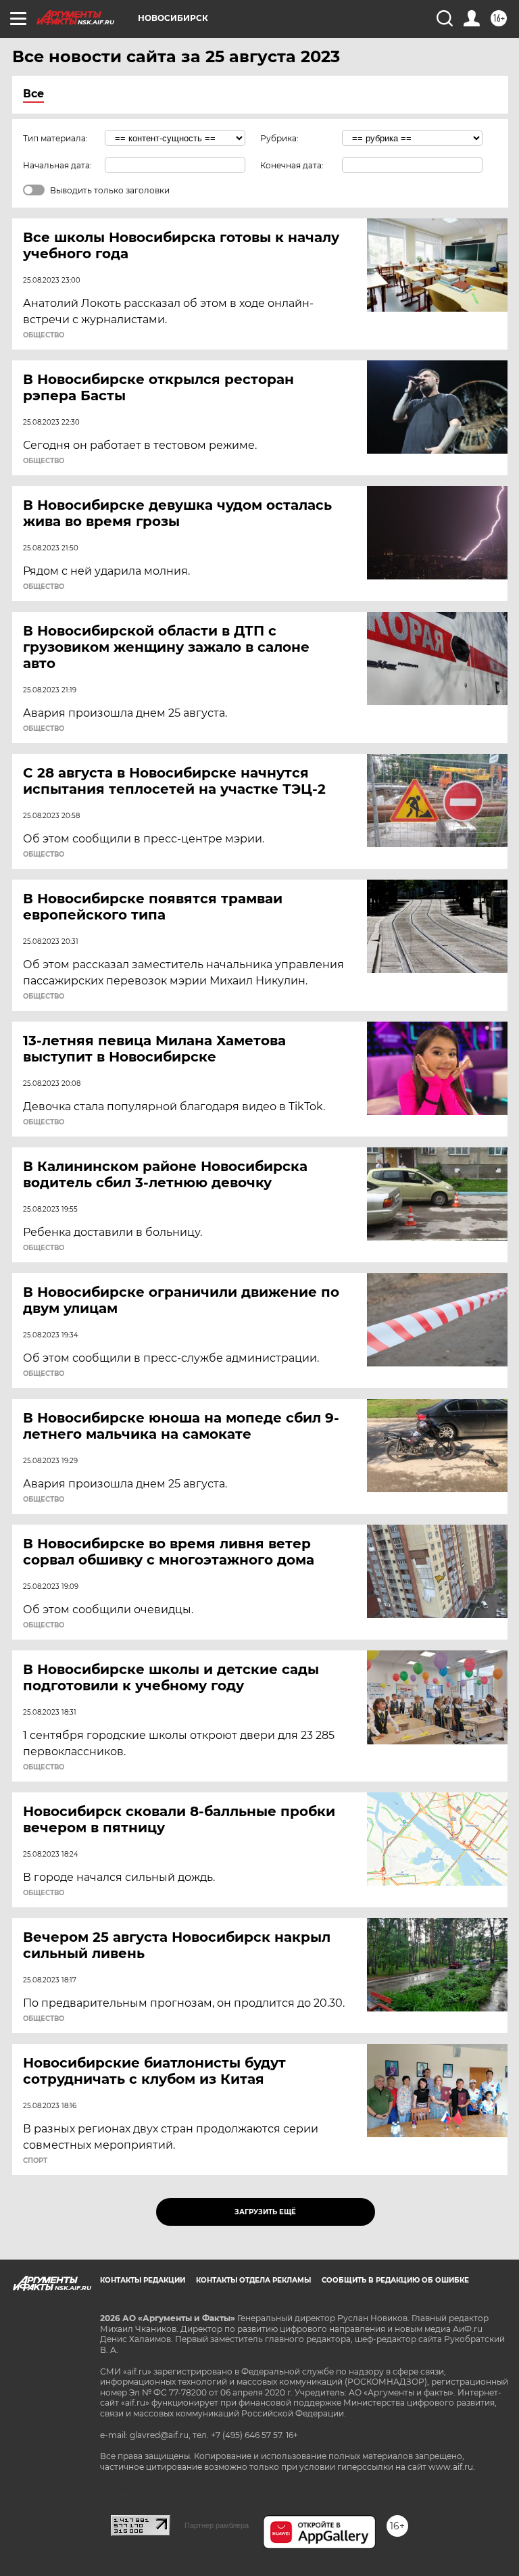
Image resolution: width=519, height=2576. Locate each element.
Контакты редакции (143, 2280)
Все (33, 94)
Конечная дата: (292, 165)
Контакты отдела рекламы (253, 2280)
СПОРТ (35, 2161)
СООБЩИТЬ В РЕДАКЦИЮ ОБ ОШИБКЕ (395, 2280)
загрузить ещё (265, 2212)
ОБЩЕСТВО (44, 335)
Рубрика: (279, 138)
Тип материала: (55, 138)
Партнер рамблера (217, 2525)
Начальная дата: (57, 165)
